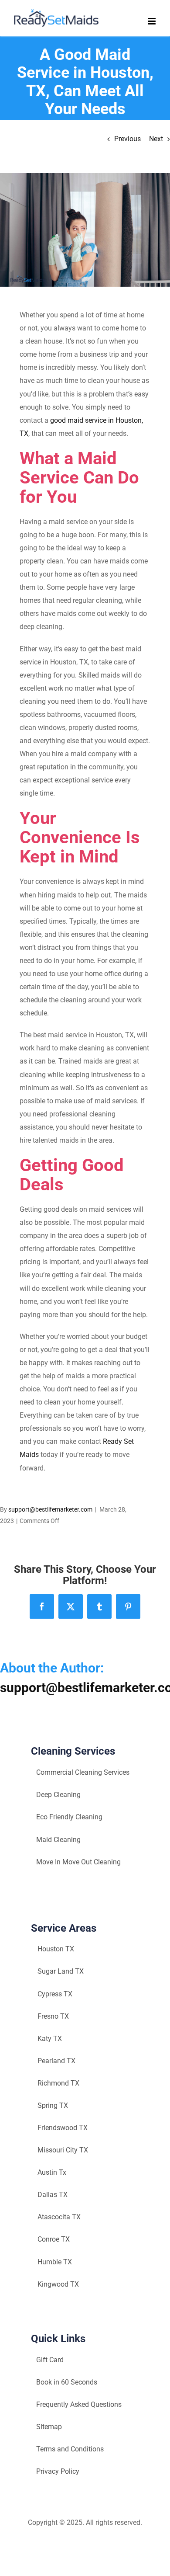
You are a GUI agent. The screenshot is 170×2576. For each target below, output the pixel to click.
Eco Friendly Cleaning (69, 1817)
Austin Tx (52, 2172)
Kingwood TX (58, 2284)
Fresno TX (53, 2016)
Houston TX (56, 1949)
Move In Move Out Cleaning (78, 1862)
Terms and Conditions (70, 2449)
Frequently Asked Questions (79, 2404)
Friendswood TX (63, 2128)
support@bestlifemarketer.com (50, 1509)
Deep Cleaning (58, 1795)
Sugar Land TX (61, 1971)
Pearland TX (56, 2061)
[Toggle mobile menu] (152, 21)
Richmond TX (58, 2083)
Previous (127, 139)
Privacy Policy (58, 2471)
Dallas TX (53, 2195)
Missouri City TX (63, 2150)
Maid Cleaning (58, 1840)
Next (156, 139)
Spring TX (53, 2105)
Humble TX (55, 2262)
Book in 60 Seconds (67, 2382)
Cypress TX (55, 1994)
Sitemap (49, 2427)
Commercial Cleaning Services (83, 1772)
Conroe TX (54, 2239)
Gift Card (50, 2360)
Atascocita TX (59, 2217)
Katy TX (50, 2039)
